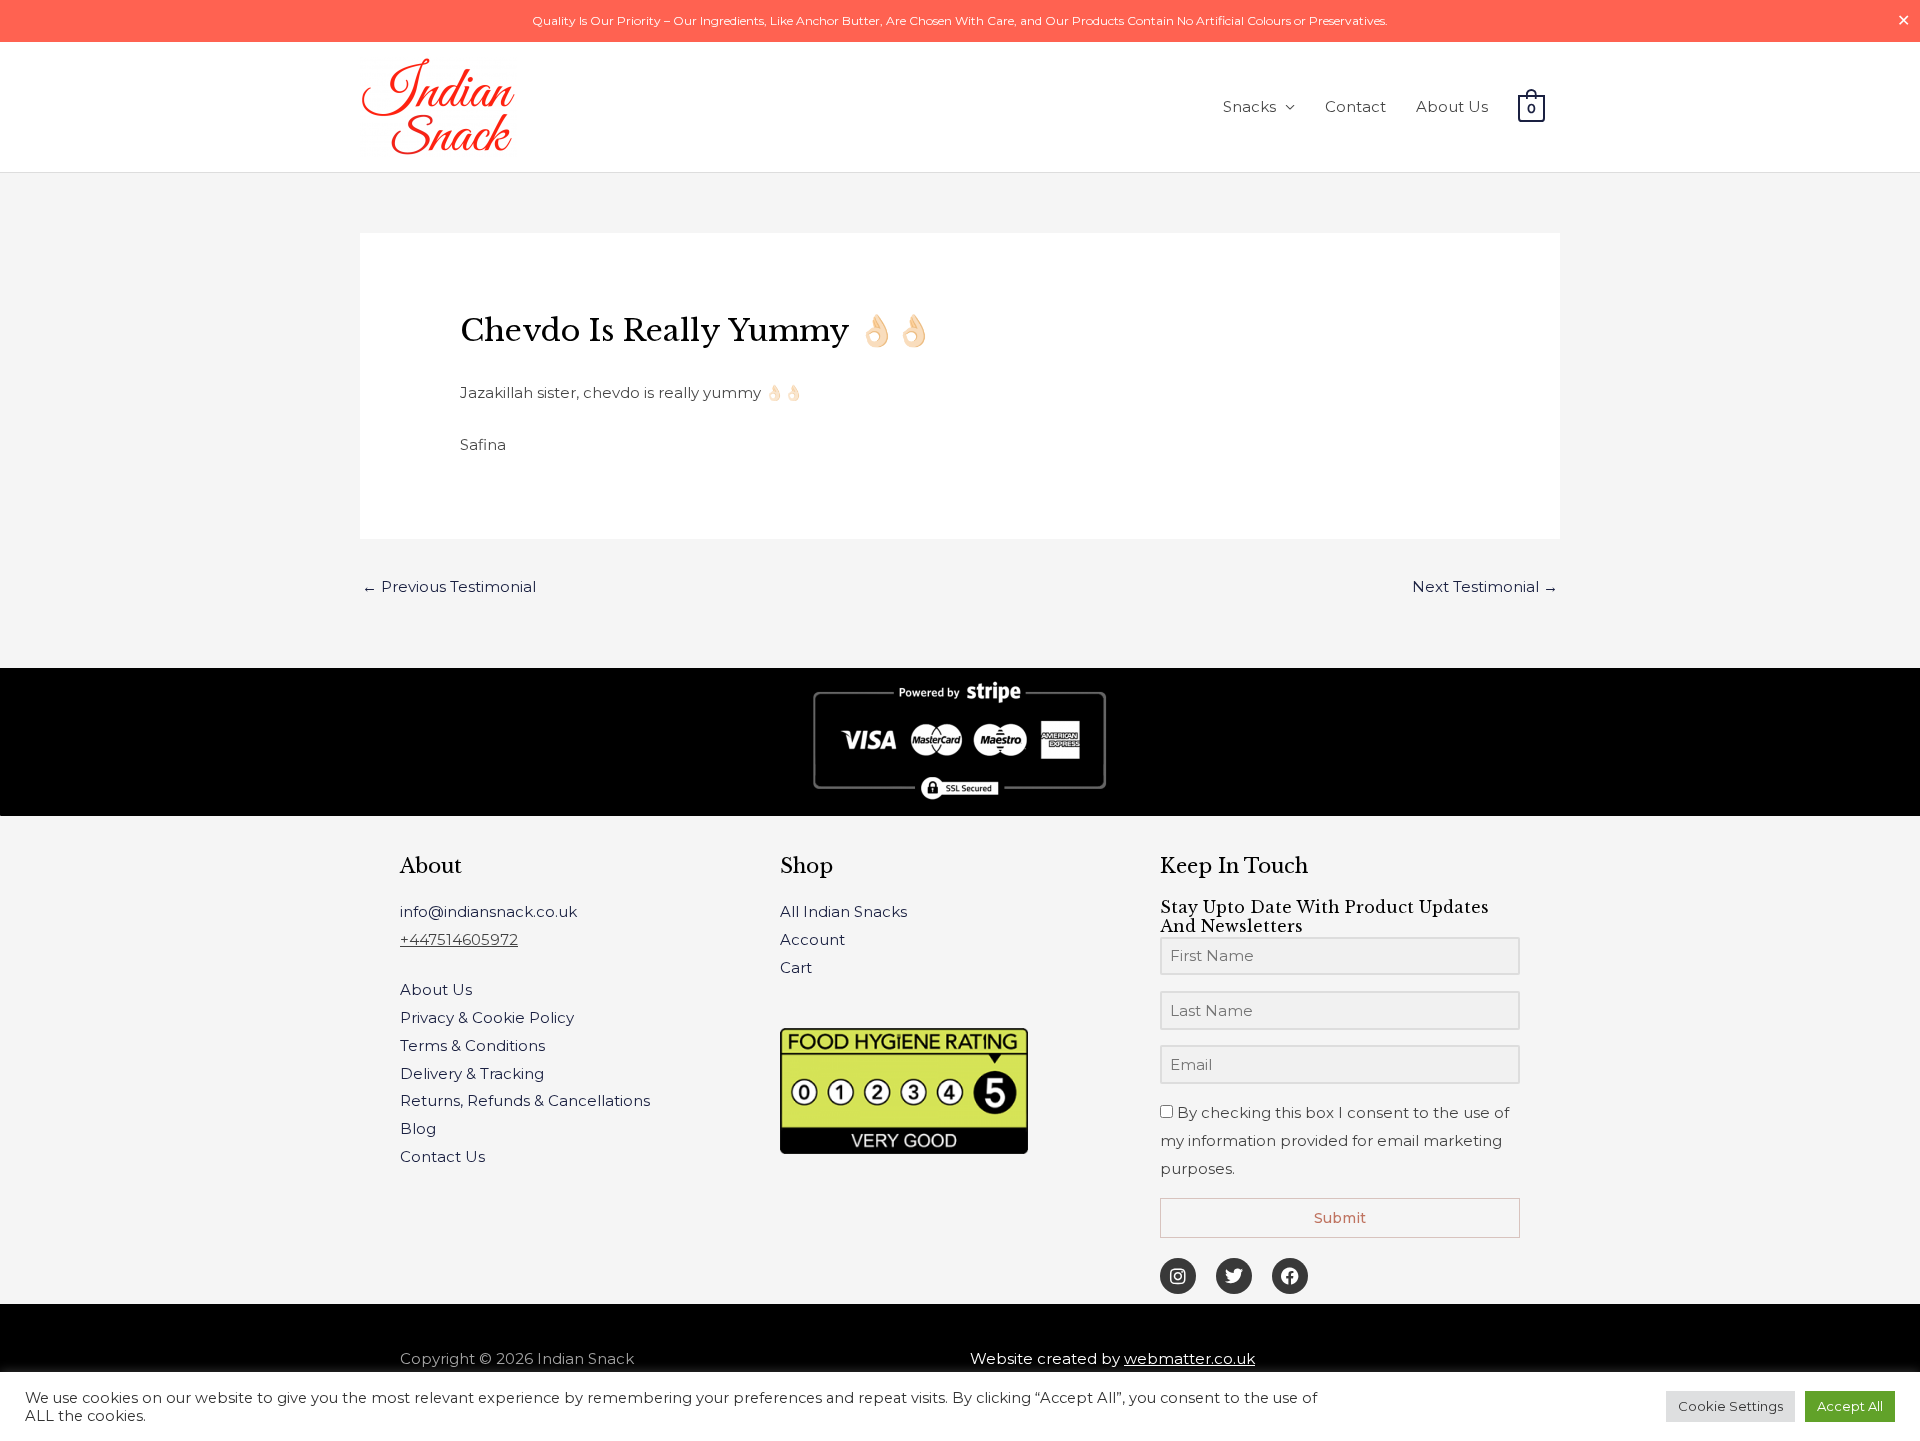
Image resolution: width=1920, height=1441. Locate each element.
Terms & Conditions (472, 1045)
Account (812, 939)
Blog (418, 1128)
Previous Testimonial (449, 586)
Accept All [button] (1850, 1406)
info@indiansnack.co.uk (488, 911)
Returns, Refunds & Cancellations (525, 1100)
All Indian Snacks (843, 911)
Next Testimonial (1485, 586)
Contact (1355, 106)
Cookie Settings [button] (1730, 1406)
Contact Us (442, 1156)
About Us (1452, 106)
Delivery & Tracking (472, 1073)
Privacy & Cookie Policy (487, 1017)
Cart (796, 967)
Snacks (1249, 106)
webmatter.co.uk (1189, 1358)
